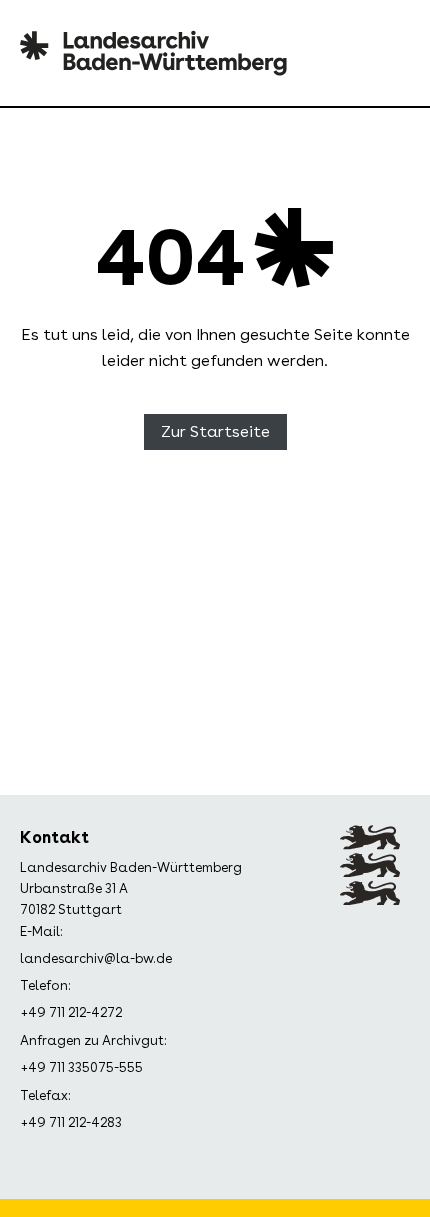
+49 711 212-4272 (71, 1012)
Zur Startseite (215, 431)
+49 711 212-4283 (71, 1122)
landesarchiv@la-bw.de (96, 958)
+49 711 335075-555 (81, 1067)
